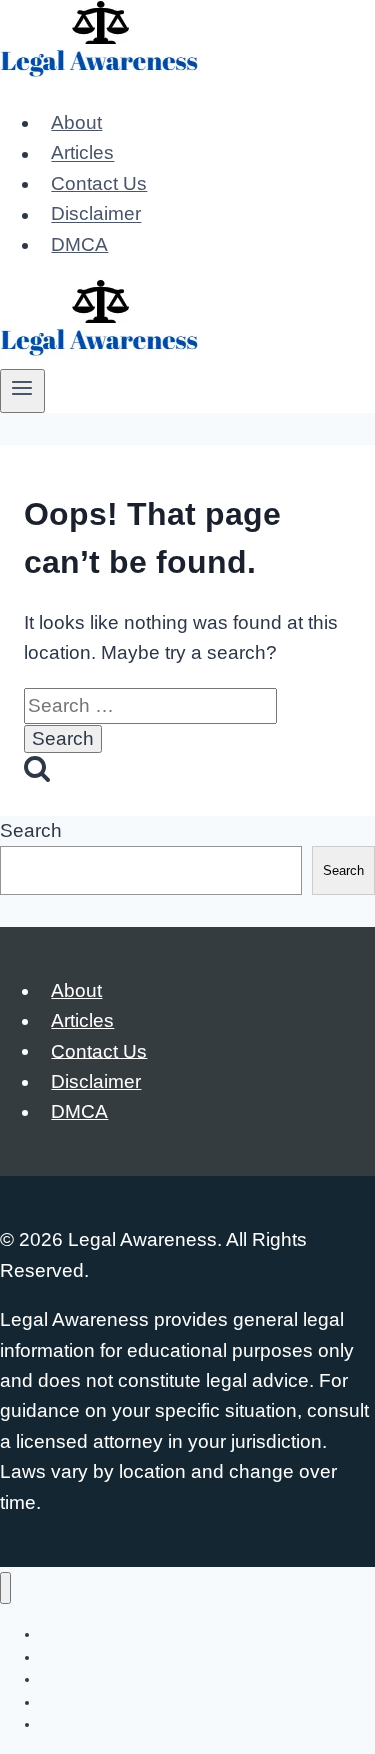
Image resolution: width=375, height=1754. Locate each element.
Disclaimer (96, 214)
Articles (82, 153)
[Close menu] (5, 1588)
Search (31, 830)
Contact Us (99, 183)
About (76, 122)
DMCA (79, 244)
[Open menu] (22, 391)
